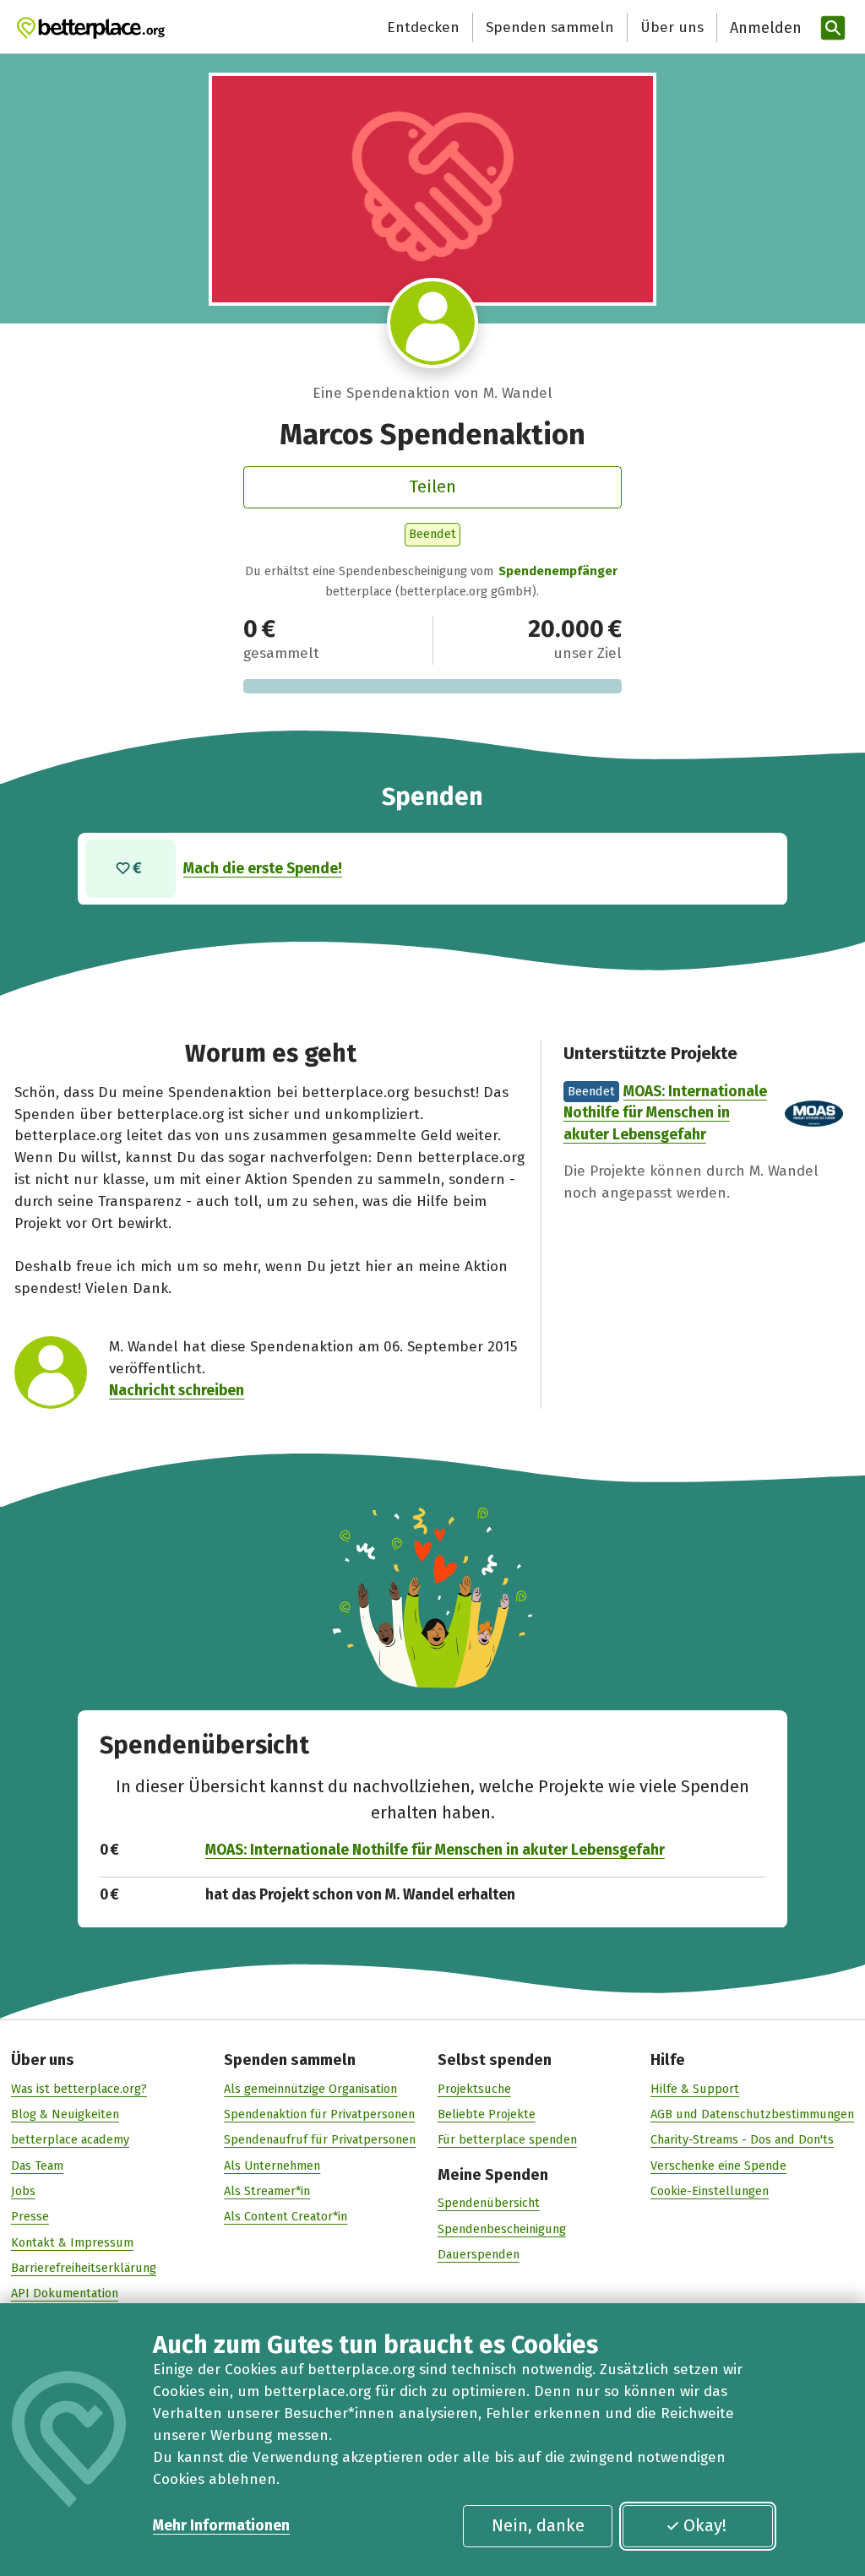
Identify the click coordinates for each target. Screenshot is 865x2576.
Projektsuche (474, 2089)
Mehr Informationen (221, 2526)
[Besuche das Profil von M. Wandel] (432, 323)
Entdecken (423, 27)
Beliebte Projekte (487, 2114)
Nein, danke (538, 2525)
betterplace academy (70, 2139)
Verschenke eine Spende (718, 2166)
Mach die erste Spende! (263, 869)
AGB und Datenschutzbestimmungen (752, 2114)
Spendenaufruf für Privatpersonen (320, 2139)
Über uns (672, 27)
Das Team (37, 2166)
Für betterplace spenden (507, 2139)
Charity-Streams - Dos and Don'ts (742, 2139)
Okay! (705, 2525)
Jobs (23, 2191)
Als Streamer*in (267, 2191)
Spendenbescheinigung (502, 2229)
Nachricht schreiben (177, 1391)
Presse (30, 2216)
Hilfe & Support (695, 2089)
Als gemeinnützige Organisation (310, 2089)
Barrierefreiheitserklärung (84, 2268)
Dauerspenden (479, 2254)
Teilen (432, 486)
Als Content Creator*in (286, 2216)
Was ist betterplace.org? (79, 2089)
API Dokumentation (65, 2293)
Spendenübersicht (489, 2203)
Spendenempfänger (558, 571)
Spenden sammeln (550, 27)
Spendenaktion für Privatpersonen (319, 2114)
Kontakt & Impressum (72, 2242)
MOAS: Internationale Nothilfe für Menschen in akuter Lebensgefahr (665, 1114)
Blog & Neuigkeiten (65, 2114)
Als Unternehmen (272, 2166)
